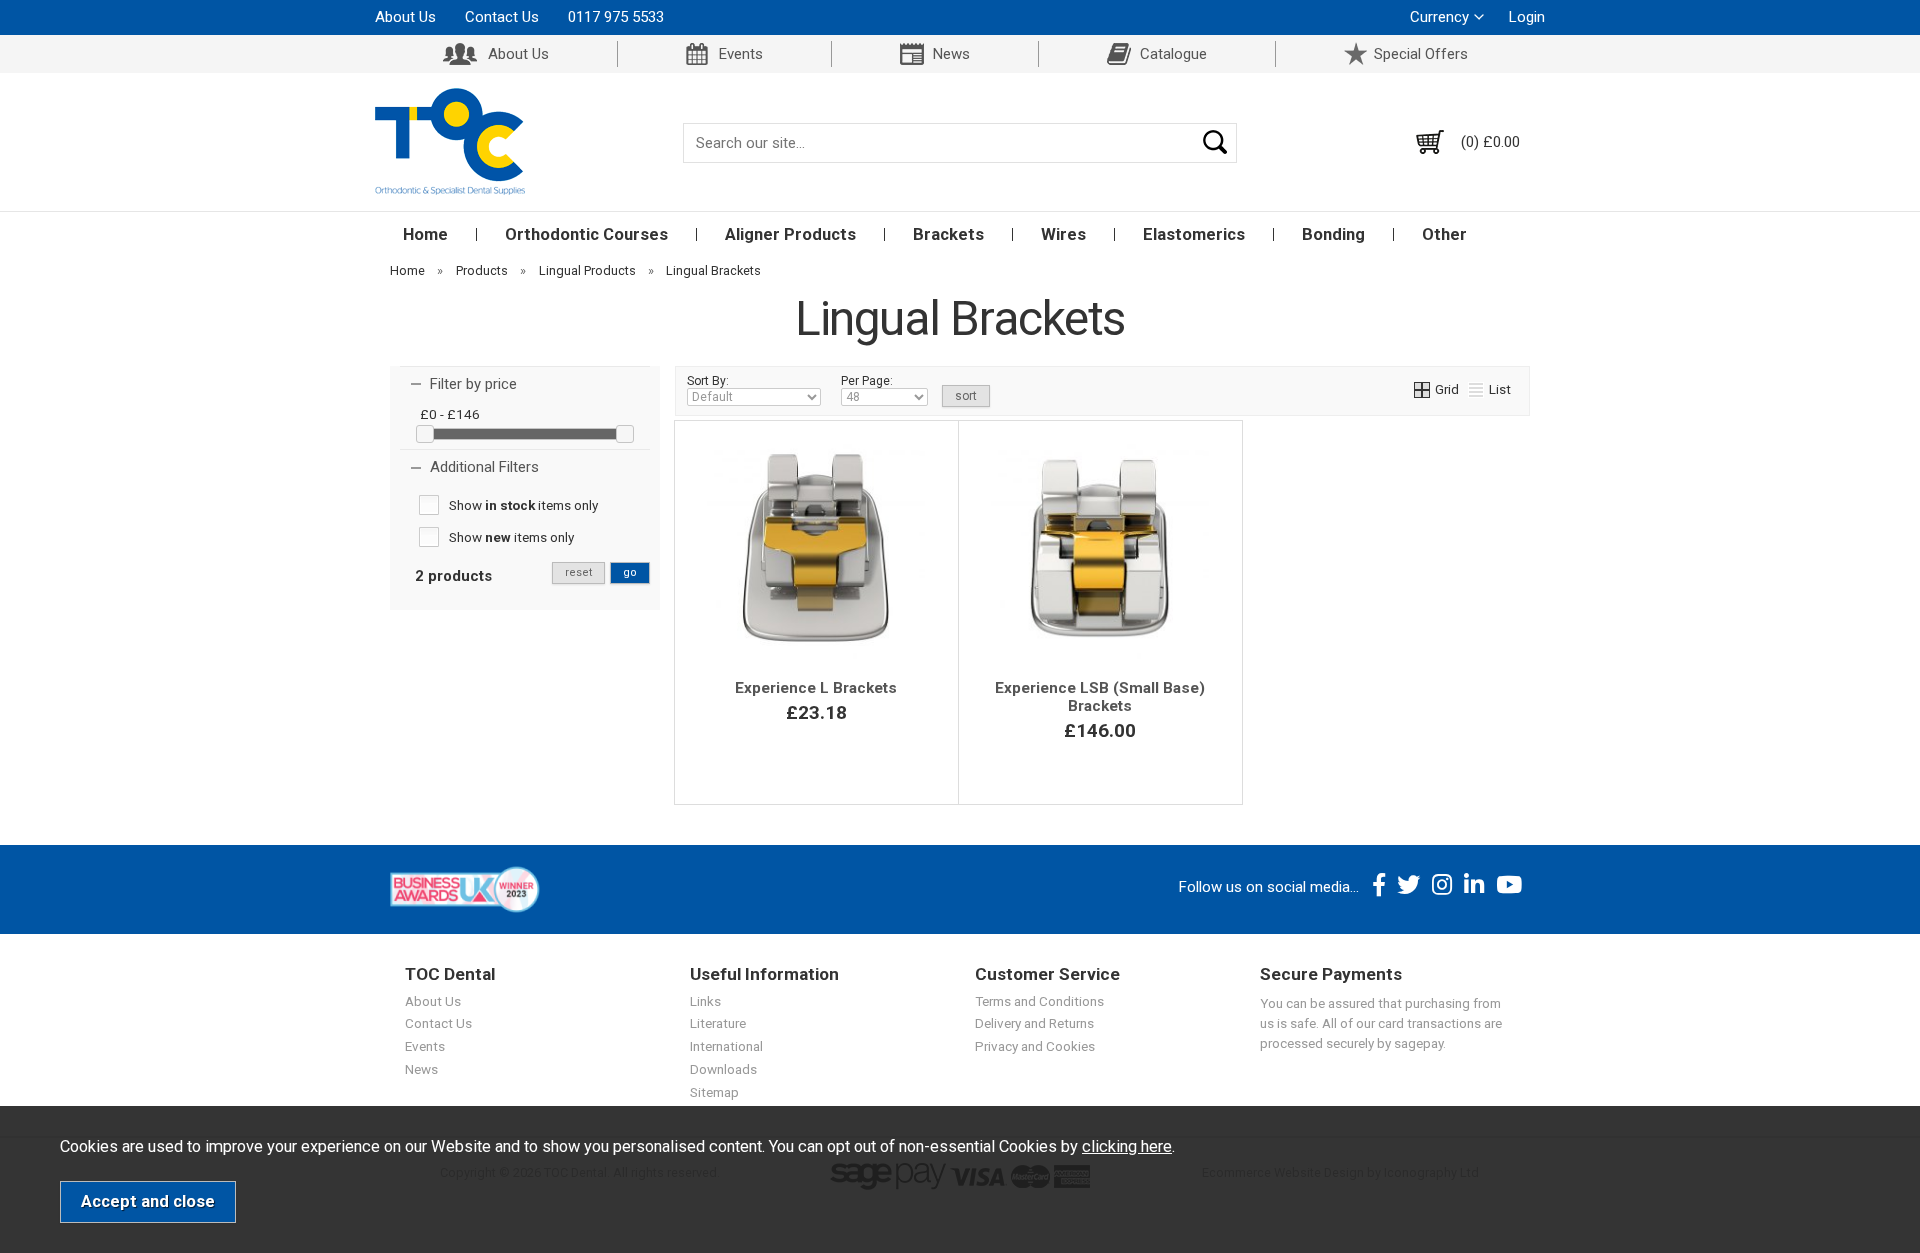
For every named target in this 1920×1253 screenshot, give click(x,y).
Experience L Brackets (816, 688)
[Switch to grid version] (1423, 389)
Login (1527, 17)
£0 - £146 (450, 414)
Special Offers (1421, 54)
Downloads (723, 1069)
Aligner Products (790, 234)
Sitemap (714, 1092)
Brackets (948, 234)
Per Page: (867, 381)
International (726, 1046)
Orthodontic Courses (586, 234)
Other (1444, 234)
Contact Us (502, 17)
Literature (718, 1023)
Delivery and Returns (1034, 1023)
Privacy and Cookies (1035, 1046)
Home (425, 234)
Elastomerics (1194, 234)
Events (741, 54)
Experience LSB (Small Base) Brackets (1100, 697)
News (951, 54)
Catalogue (1173, 54)
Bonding (1333, 234)
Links (705, 1001)
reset (578, 572)
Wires (1063, 234)
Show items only (523, 505)
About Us (405, 17)
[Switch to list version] (1477, 389)
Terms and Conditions (1039, 1001)
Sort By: (708, 381)
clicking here (1127, 1146)
